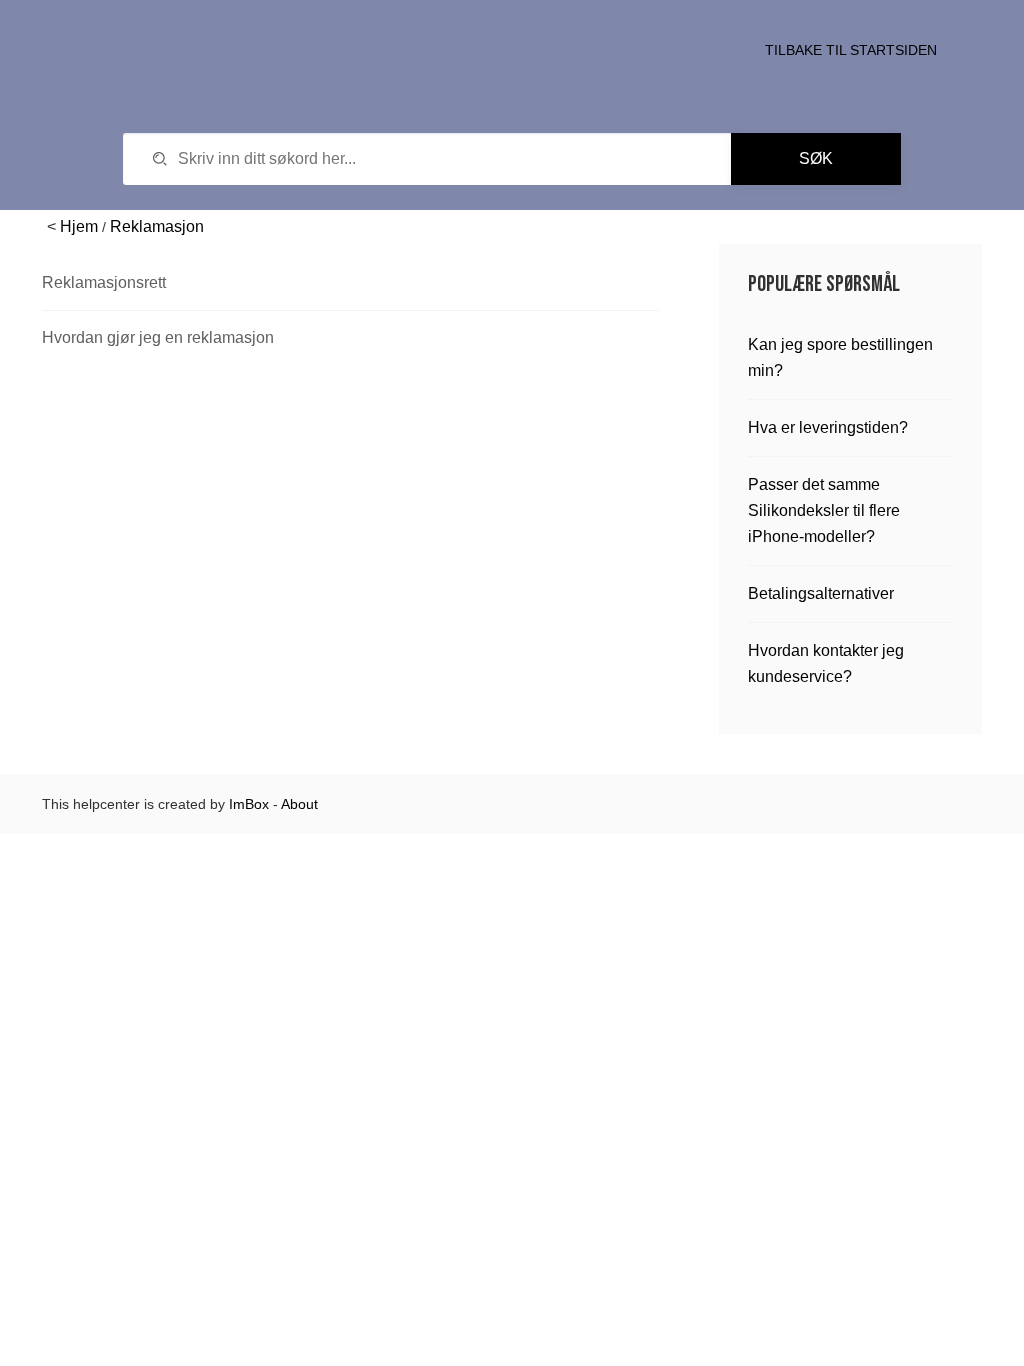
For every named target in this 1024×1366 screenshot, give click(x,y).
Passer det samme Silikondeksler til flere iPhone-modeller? (824, 510)
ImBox (249, 804)
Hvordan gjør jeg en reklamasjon (158, 337)
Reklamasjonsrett (104, 282)
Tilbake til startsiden (851, 50)
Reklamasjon (157, 226)
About (299, 804)
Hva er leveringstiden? (828, 427)
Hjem (79, 226)
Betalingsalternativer (821, 593)
